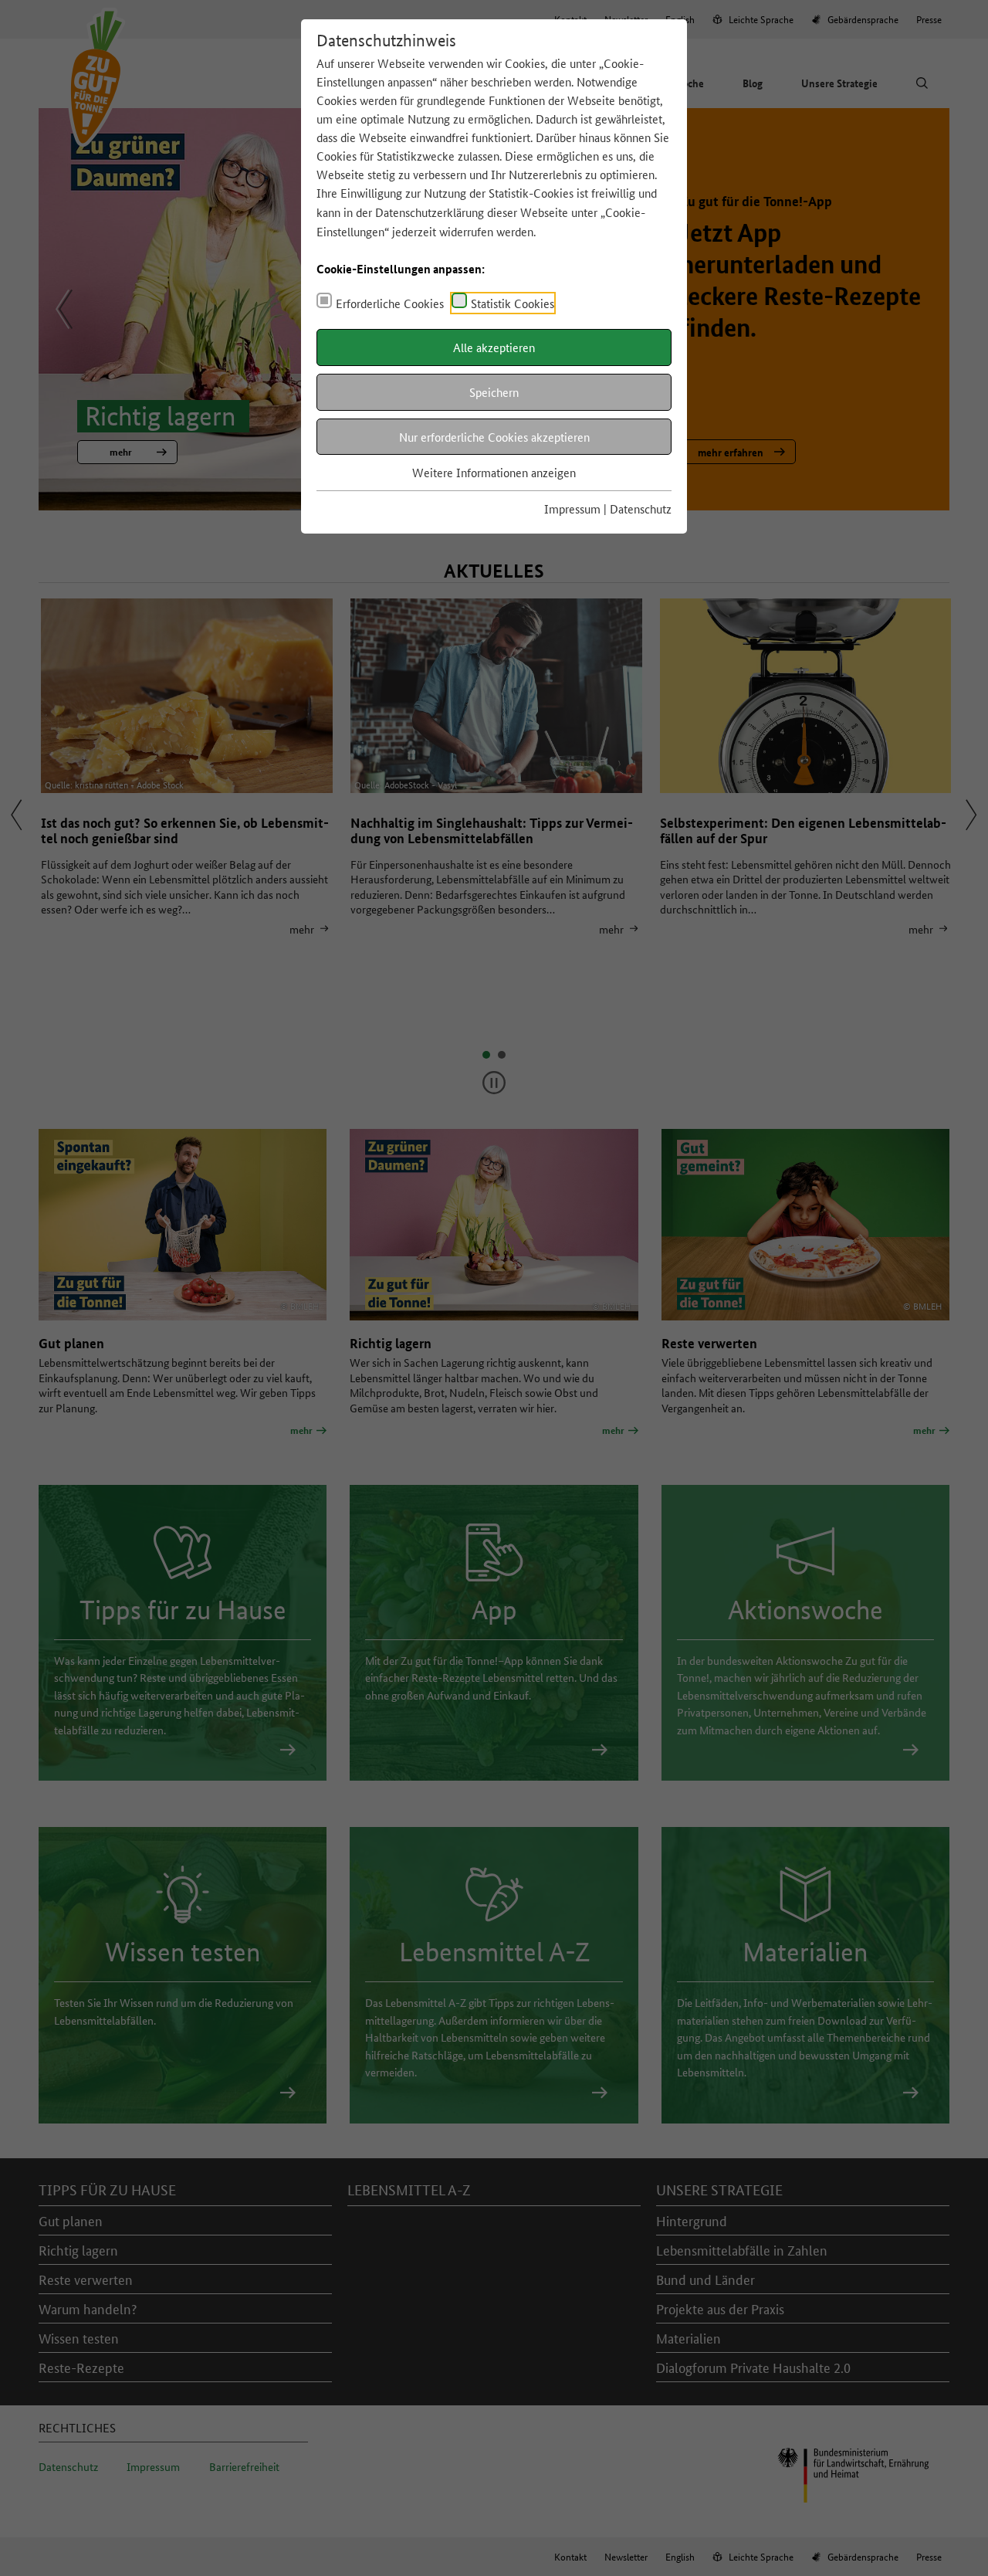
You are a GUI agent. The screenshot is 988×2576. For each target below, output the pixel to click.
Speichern (494, 392)
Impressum (572, 508)
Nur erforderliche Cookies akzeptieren (494, 437)
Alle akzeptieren (494, 347)
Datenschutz (641, 508)
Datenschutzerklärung (430, 212)
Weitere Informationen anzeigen (494, 472)
